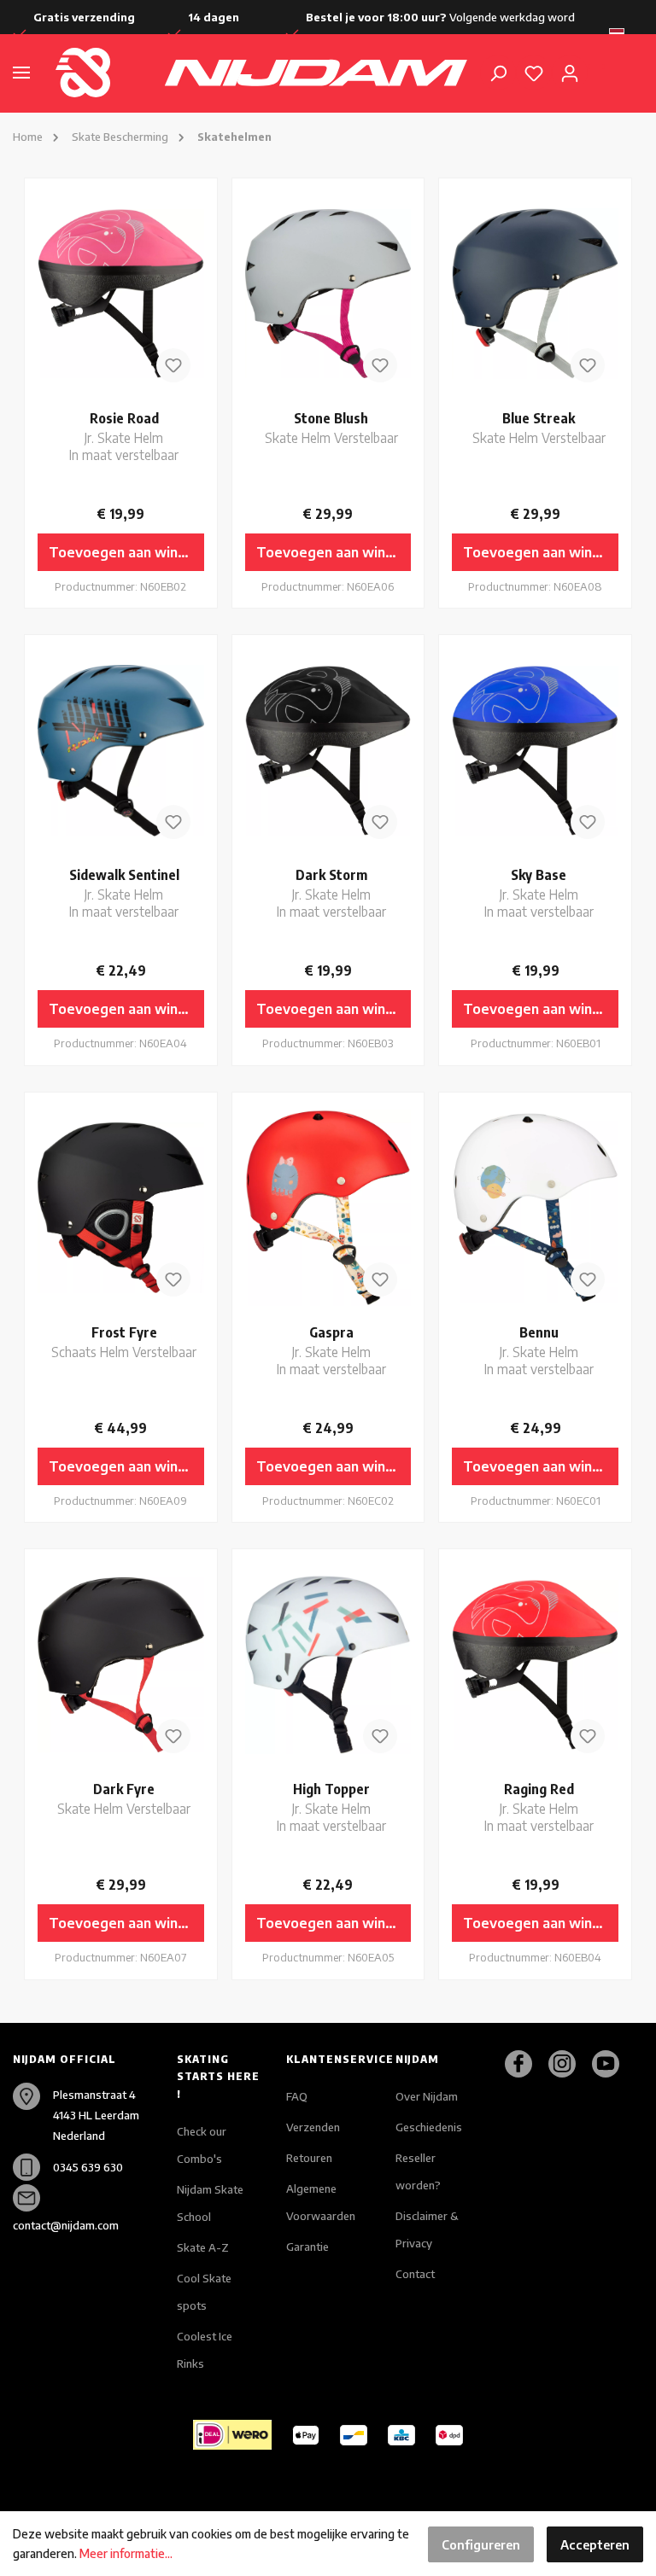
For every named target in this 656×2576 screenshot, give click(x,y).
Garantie (307, 2247)
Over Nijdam (427, 2096)
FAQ (297, 2096)
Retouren (309, 2158)
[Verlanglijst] (534, 73)
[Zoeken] (498, 73)
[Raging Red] (535, 1664)
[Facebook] (525, 2064)
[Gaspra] (328, 1208)
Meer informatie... (126, 2553)
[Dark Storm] (328, 750)
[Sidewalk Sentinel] (121, 750)
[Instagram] (568, 2064)
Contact (415, 2274)
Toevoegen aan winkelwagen (126, 552)
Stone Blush (331, 427)
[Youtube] (612, 2064)
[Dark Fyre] (121, 1664)
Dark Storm (331, 892)
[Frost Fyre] (121, 1208)
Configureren (481, 2544)
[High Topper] (328, 1664)
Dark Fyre (124, 1798)
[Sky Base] (535, 750)
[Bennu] (535, 1208)
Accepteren (595, 2544)
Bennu (539, 1350)
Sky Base (539, 892)
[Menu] (21, 73)
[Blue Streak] (535, 294)
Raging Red (539, 1807)
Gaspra (331, 1350)
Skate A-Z (203, 2247)
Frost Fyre (124, 1341)
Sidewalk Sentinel (124, 892)
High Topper (331, 1807)
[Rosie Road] (121, 294)
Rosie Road (124, 436)
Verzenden (313, 2127)
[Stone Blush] (328, 294)
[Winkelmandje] (596, 67)
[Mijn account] (570, 73)
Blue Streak (539, 427)
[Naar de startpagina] (97, 73)
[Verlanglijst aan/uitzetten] (173, 365)
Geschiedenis (429, 2127)
